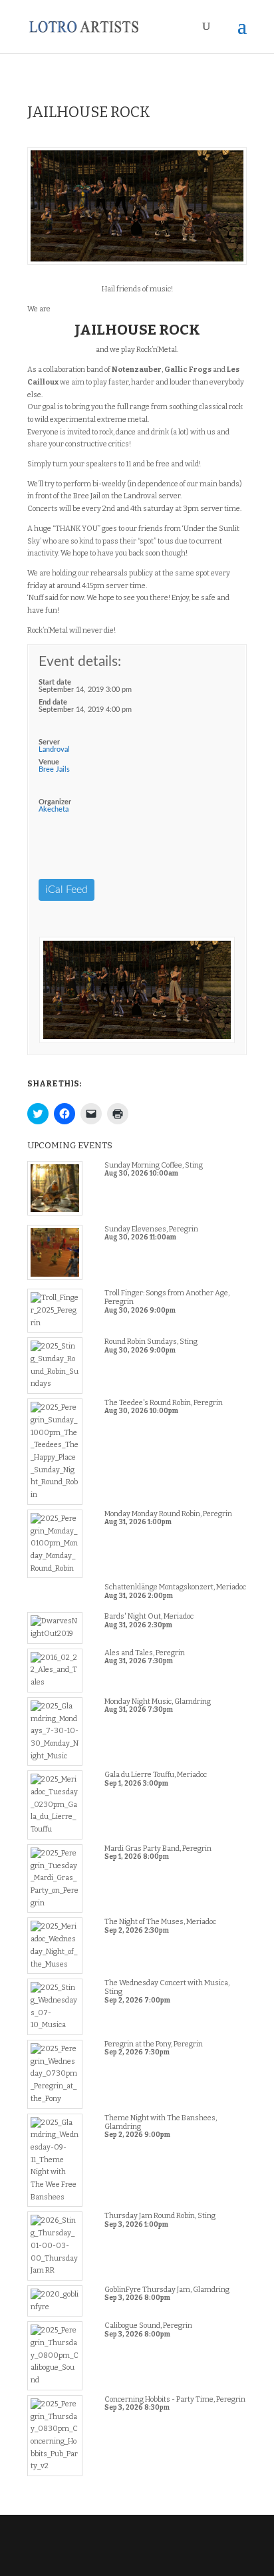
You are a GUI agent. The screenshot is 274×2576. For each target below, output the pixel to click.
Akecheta (54, 809)
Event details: (80, 662)
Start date (55, 682)
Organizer (55, 802)
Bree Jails (54, 769)
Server (49, 742)
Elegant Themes (136, 2547)
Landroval (54, 749)
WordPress (137, 2560)
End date (53, 702)
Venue (49, 762)
